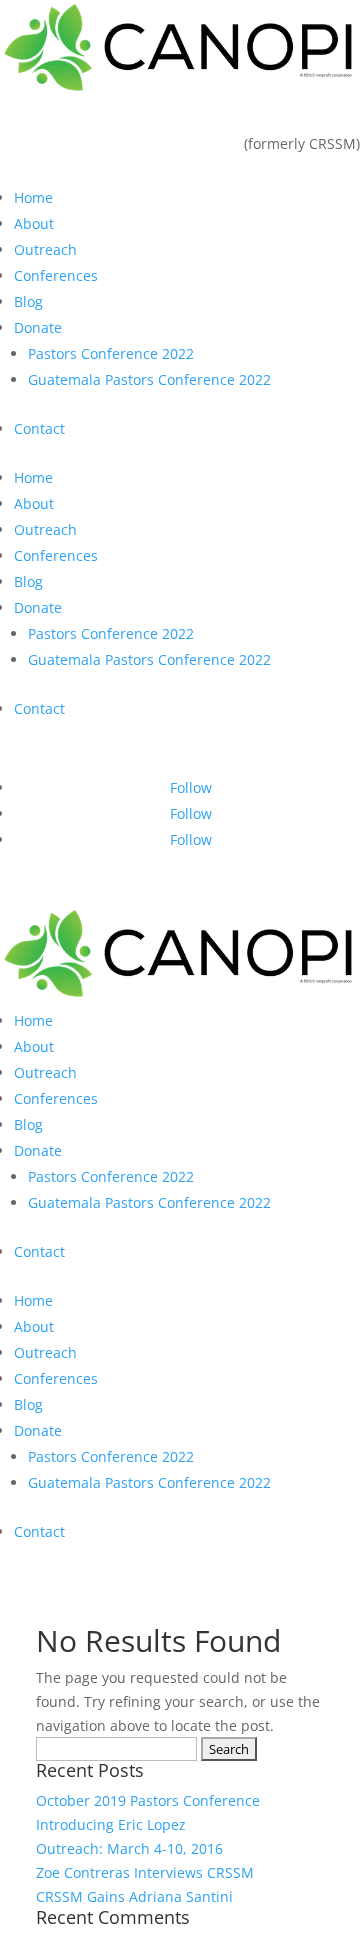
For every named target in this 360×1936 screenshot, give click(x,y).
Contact (39, 428)
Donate (38, 327)
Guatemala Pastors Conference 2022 (149, 379)
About (34, 223)
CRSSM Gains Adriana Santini (134, 1896)
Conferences (56, 275)
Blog (28, 301)
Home (33, 197)
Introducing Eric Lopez (111, 1824)
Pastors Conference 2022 (111, 353)
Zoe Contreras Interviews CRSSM (145, 1872)
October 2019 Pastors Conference (148, 1800)
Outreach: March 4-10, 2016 (129, 1848)
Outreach (45, 249)
